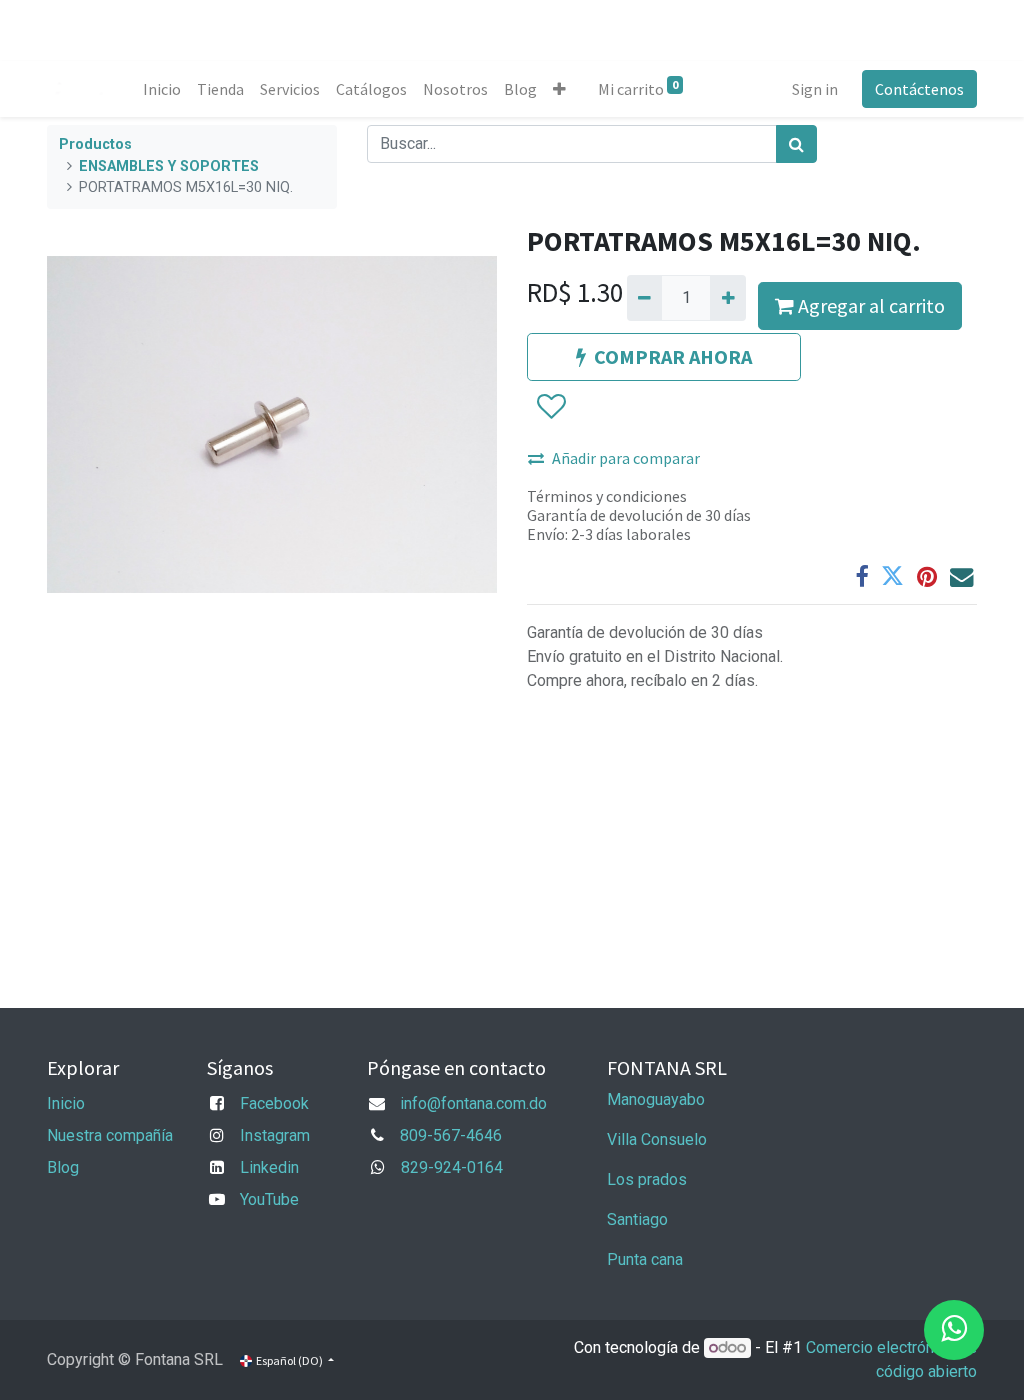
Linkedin (269, 1167)
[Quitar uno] (644, 298)
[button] (559, 89)
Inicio (66, 1103)
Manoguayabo (656, 1099)
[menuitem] (162, 89)
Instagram (275, 1135)
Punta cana (647, 1259)
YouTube (269, 1199)
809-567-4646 (451, 1135)
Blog (63, 1167)
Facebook (274, 1103)
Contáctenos (919, 89)
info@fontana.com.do (473, 1103)
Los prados (647, 1179)
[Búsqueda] (796, 144)
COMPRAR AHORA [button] (673, 356)
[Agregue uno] (727, 298)
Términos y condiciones (607, 496)
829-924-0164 (452, 1167)
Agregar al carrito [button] (869, 305)
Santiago (637, 1219)
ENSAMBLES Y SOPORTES (169, 166)
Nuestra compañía (110, 1135)
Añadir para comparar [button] (626, 458)
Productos (95, 144)
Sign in (815, 89)
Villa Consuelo (657, 1139)
